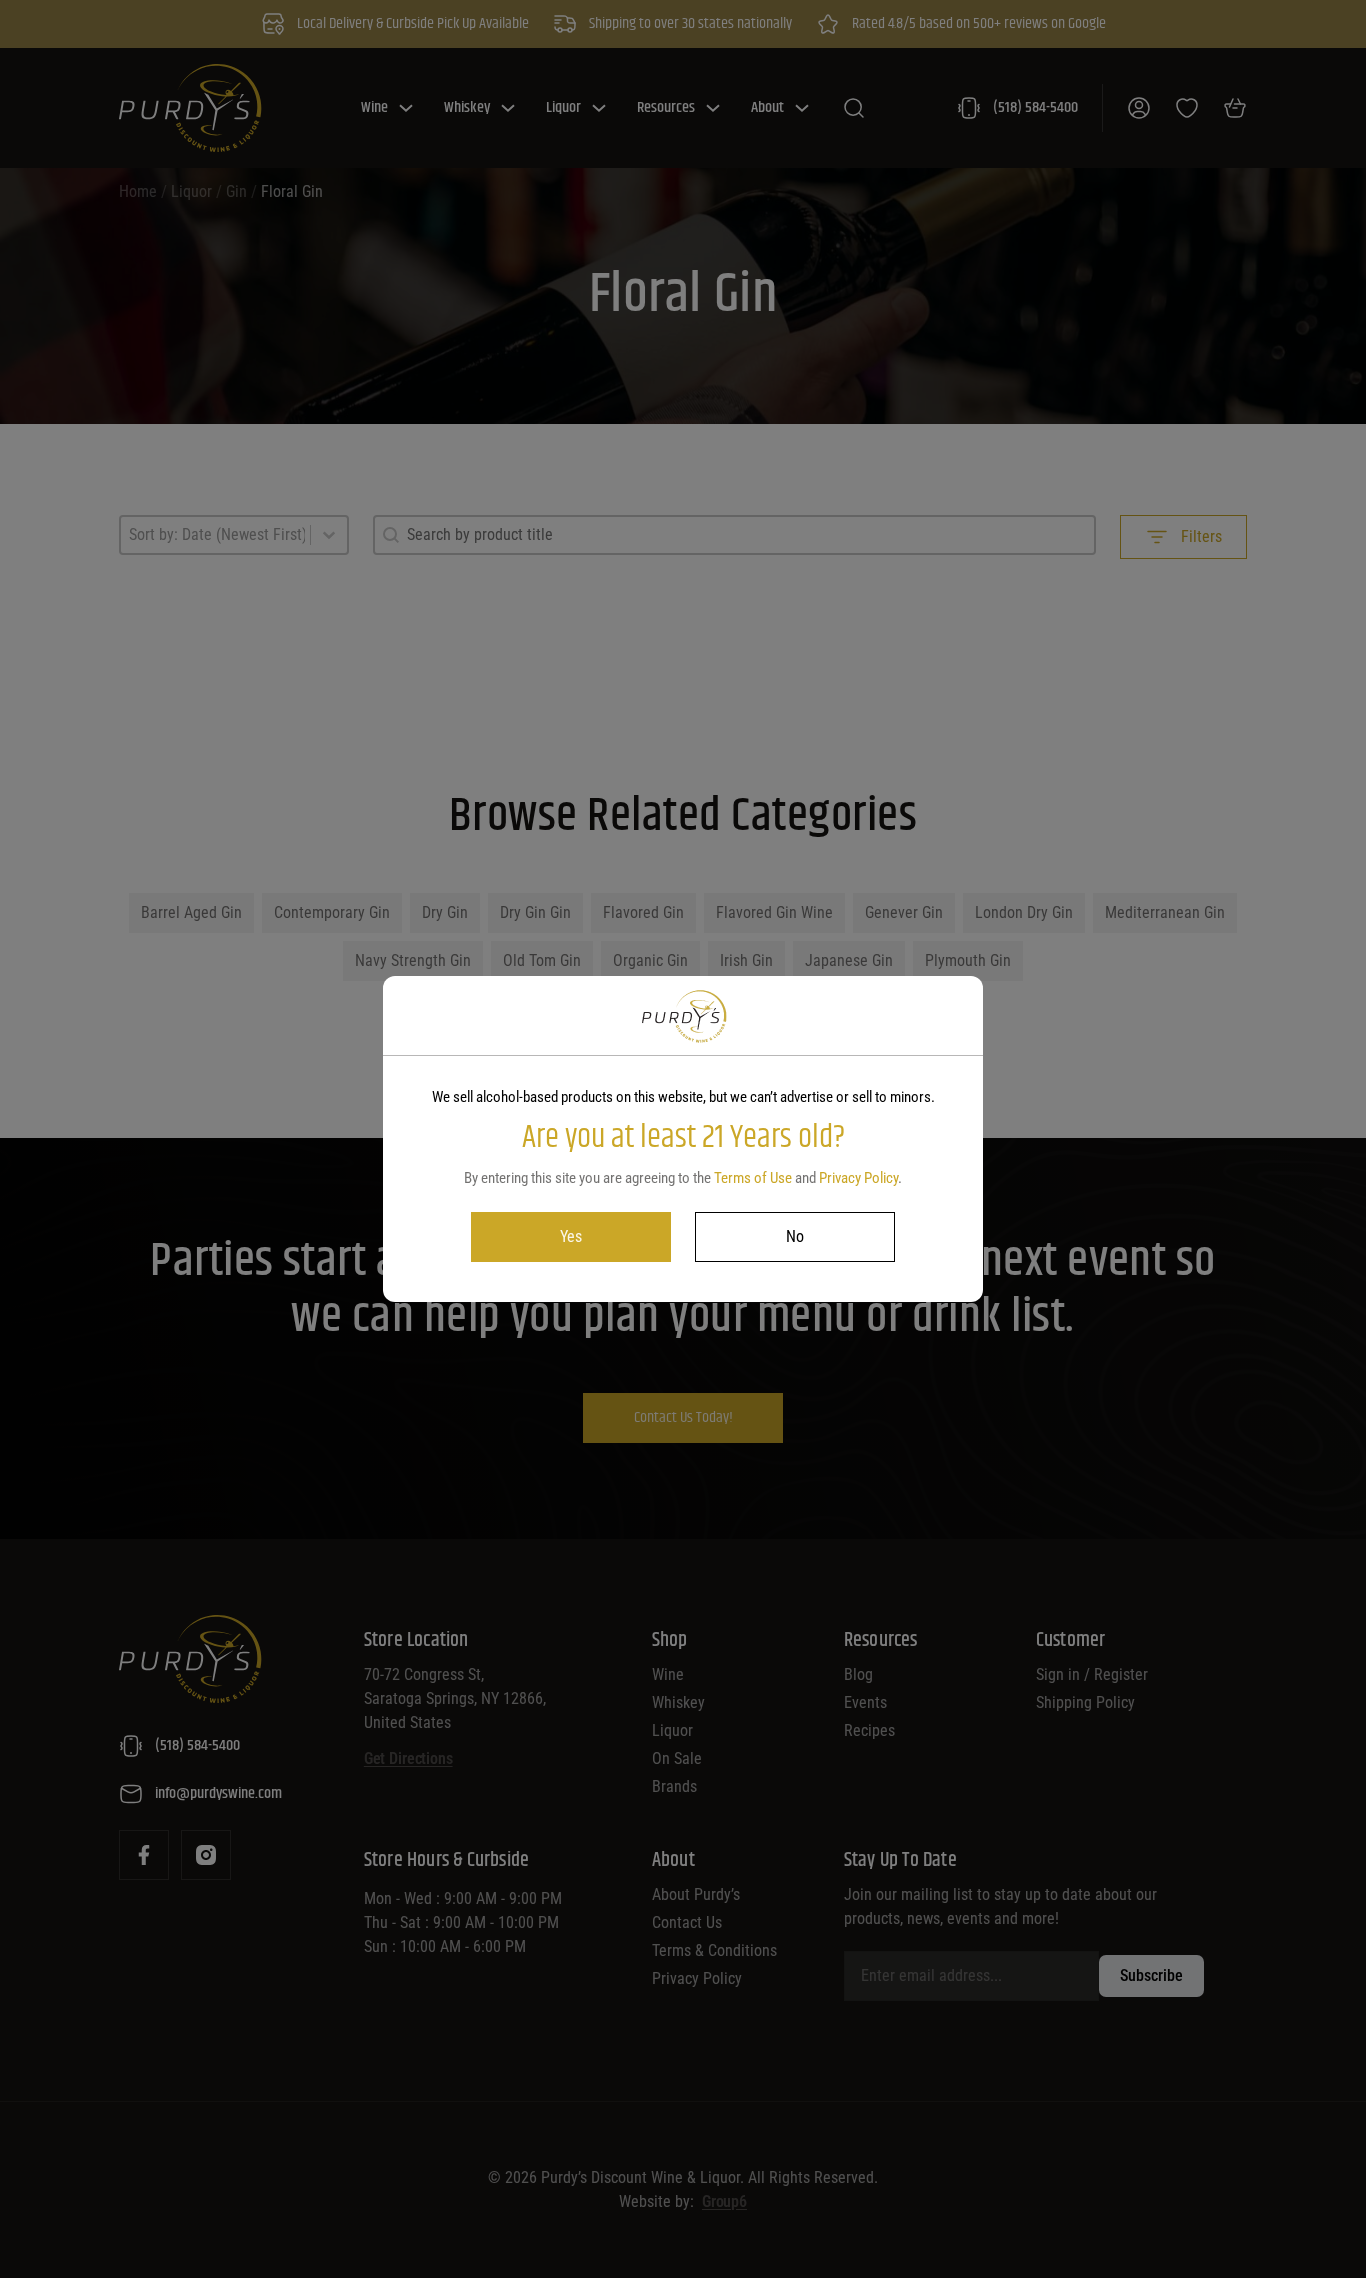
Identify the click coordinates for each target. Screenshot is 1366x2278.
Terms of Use (753, 1178)
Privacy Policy (858, 1178)
